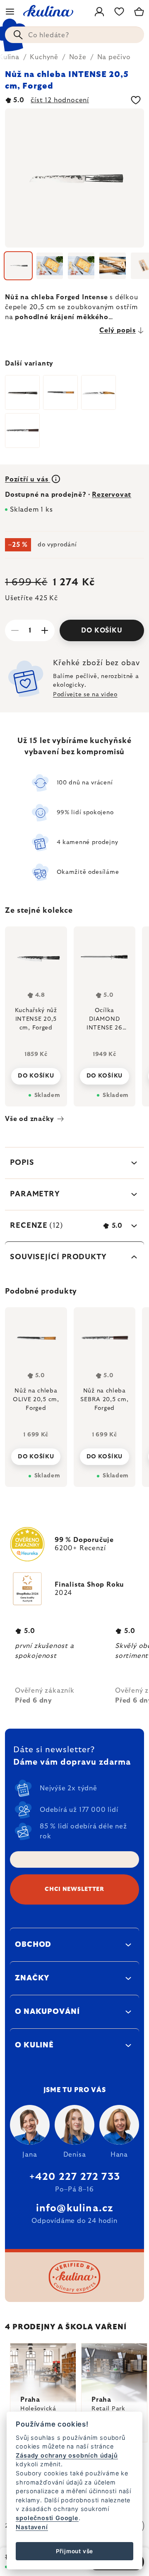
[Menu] (10, 12)
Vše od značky (29, 1119)
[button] (36, 1454)
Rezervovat (112, 495)
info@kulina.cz (75, 2208)
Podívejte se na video (85, 695)
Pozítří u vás (28, 479)
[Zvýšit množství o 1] (45, 630)
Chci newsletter (74, 1889)
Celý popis (118, 330)
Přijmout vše (75, 2551)
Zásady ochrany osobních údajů (67, 2455)
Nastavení (32, 2527)
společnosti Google (47, 2518)
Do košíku (102, 630)
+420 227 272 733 (74, 2177)
